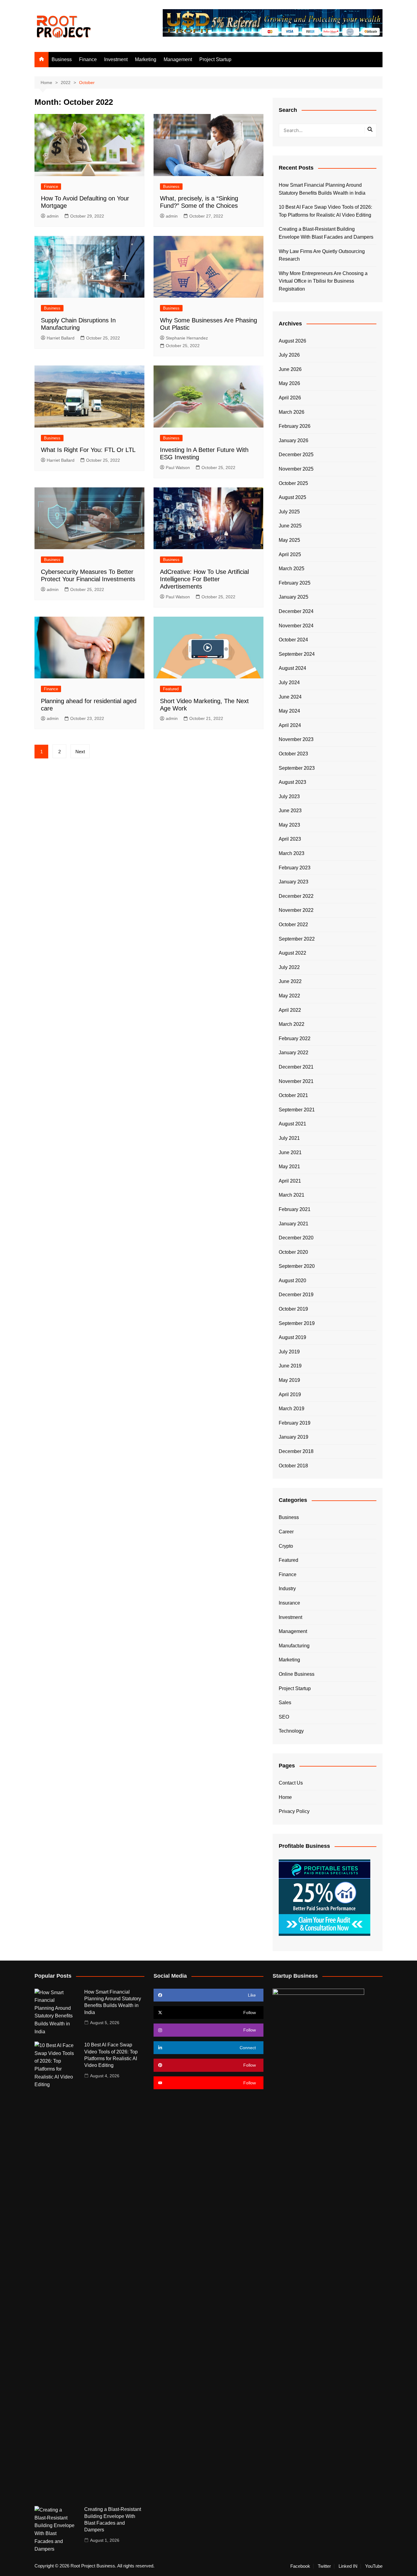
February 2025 (295, 583)
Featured (171, 689)
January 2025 (294, 597)
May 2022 (289, 996)
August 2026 (292, 341)
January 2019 (294, 1437)
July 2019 (289, 1352)
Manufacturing (294, 1646)
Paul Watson (178, 468)
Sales (285, 1703)
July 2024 (289, 683)
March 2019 (292, 1409)
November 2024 (296, 626)
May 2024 (289, 711)
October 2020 (293, 1252)
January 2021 (294, 1224)
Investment (116, 59)
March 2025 (292, 569)
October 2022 (293, 925)
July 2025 (289, 512)
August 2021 (292, 1124)
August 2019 (292, 1337)
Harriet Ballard (61, 338)
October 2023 (293, 754)
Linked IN (348, 2566)
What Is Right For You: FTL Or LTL (88, 450)
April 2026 (290, 398)
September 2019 (297, 1323)
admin (53, 216)
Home (285, 1797)
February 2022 (295, 1038)
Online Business (297, 1674)
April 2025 (290, 554)
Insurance (289, 1603)
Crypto (286, 1546)
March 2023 (292, 853)
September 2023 (297, 768)
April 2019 (290, 1394)
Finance (88, 59)
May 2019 (289, 1380)
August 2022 (292, 953)
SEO (284, 1717)
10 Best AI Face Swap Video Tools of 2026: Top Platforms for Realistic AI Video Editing (325, 211)
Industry (287, 1589)
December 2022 (296, 896)
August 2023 (292, 782)
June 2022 (290, 981)
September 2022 (297, 939)
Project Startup (215, 59)
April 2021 (290, 1181)
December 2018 (296, 1451)
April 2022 (290, 1010)
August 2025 (292, 497)
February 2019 (295, 1423)
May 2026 (289, 383)
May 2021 (289, 1167)
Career (286, 1532)
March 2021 (292, 1195)
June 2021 (290, 1152)
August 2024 (292, 668)
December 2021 (296, 1067)
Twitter (324, 2566)
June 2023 (290, 811)
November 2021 (296, 1081)
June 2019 (290, 1366)
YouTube (374, 2566)
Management (178, 59)
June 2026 (290, 369)
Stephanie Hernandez (187, 338)
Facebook (300, 2566)
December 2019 (296, 1295)
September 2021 (297, 1110)
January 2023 (294, 882)
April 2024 (290, 725)
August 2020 (292, 1281)
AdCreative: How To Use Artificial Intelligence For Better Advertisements (204, 579)
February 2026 (295, 426)
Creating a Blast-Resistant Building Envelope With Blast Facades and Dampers (326, 233)
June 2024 (290, 697)
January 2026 (294, 440)
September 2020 (297, 1266)
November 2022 (296, 910)
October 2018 (293, 1466)
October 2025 (293, 483)
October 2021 (293, 1095)
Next (80, 752)
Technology (291, 1731)
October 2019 (293, 1309)
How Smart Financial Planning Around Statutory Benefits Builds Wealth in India (322, 189)
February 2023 (295, 868)
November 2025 (296, 469)
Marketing (146, 59)
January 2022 (294, 1053)
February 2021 (295, 1209)
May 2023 (289, 825)
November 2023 (296, 739)
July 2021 (289, 1138)
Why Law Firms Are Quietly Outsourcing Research (322, 255)
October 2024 (293, 640)
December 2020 (296, 1238)
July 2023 (289, 796)
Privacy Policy (294, 1811)
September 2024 (297, 654)
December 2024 (296, 611)
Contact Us (291, 1783)
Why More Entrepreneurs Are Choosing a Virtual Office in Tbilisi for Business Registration (323, 281)
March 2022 (292, 1024)
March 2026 (292, 412)
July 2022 (289, 967)
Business (62, 59)
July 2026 (289, 355)
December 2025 (296, 455)
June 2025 (290, 526)
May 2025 (289, 540)
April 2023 (290, 839)
